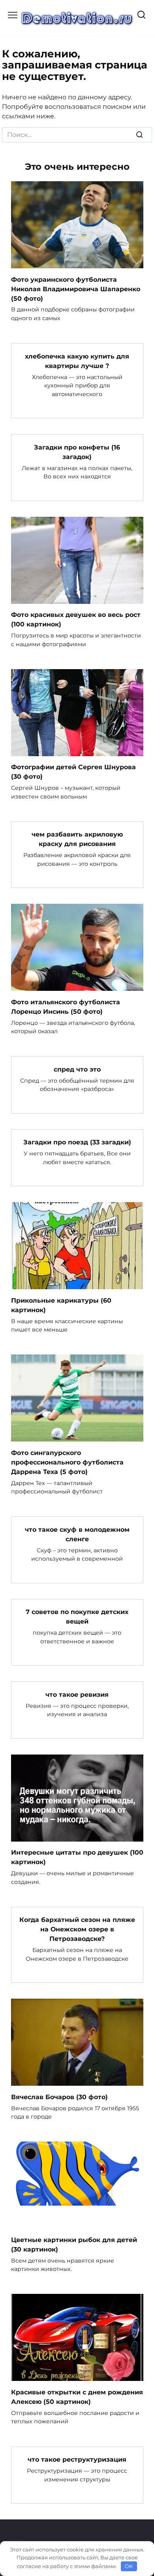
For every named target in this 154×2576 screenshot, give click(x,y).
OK (129, 2566)
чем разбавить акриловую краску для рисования (77, 839)
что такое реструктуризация (77, 2459)
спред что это (77, 1069)
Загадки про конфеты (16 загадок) (77, 452)
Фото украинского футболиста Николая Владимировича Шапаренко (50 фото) (76, 289)
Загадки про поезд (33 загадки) (77, 1142)
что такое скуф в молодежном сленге (77, 1534)
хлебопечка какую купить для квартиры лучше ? (77, 361)
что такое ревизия (77, 1694)
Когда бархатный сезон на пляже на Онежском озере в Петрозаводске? (77, 1929)
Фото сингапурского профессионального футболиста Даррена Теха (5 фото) (67, 1462)
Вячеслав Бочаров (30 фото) (59, 2097)
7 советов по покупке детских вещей (77, 1617)
